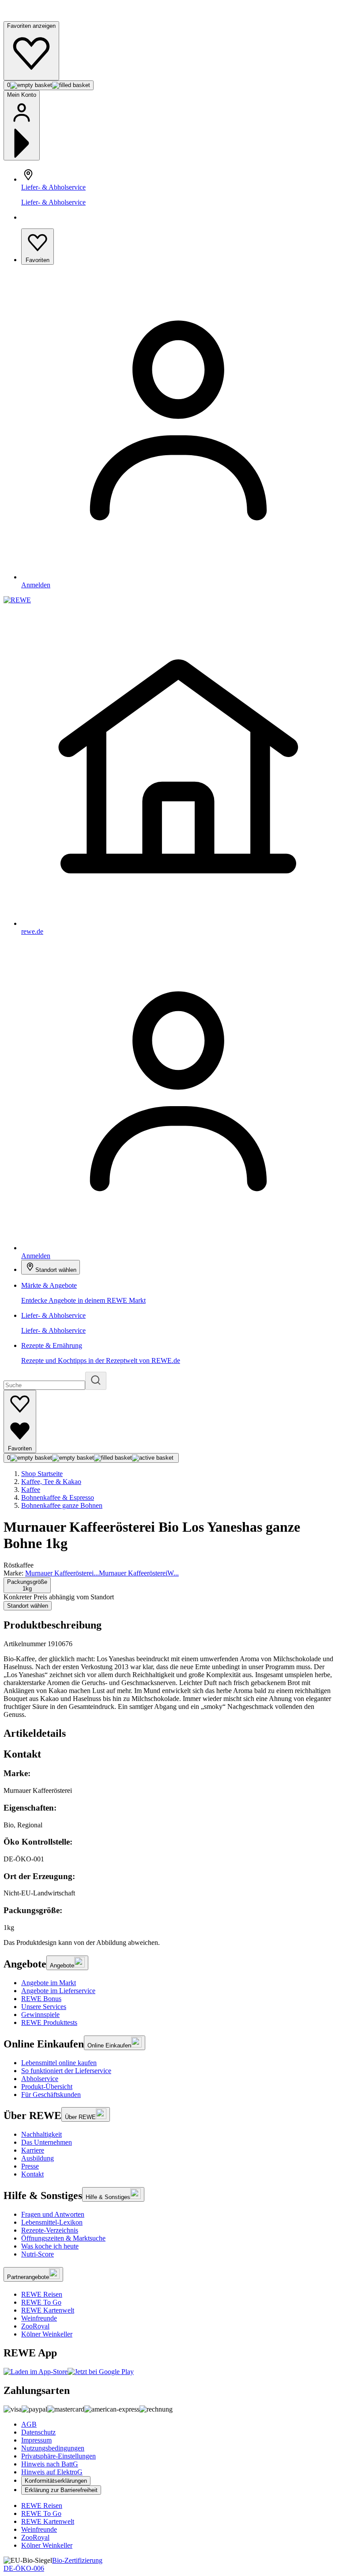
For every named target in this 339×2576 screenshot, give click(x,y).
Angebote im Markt (49, 1983)
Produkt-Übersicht (47, 2087)
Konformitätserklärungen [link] (56, 2481)
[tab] (169, 1733)
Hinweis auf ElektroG (52, 2472)
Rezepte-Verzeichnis (50, 2230)
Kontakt (32, 2174)
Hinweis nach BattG (50, 2464)
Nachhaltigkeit (41, 2134)
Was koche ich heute (50, 2246)
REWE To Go (41, 2302)
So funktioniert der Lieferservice (66, 2071)
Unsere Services (44, 2007)
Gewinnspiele (40, 2015)
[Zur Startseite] (34, 17)
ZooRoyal (35, 2326)
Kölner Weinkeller (47, 2334)
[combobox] (27, 1585)
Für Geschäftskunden (51, 2095)
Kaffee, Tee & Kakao (51, 1482)
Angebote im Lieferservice (58, 1991)
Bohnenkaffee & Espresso (58, 1497)
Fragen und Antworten (53, 2214)
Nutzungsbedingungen (53, 2448)
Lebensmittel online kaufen (59, 2063)
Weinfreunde (39, 2318)
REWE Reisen (42, 2294)
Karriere (33, 2150)
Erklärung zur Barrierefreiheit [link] (61, 2490)
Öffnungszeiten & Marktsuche (63, 2238)
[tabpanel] (169, 1850)
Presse (30, 2166)
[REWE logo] (17, 600)
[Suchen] (96, 1381)
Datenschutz (38, 2432)
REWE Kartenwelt (48, 2310)
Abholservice (40, 2079)
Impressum (36, 2440)
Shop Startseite (42, 1474)
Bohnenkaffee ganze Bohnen (62, 1505)
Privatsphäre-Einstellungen (58, 2456)
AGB (29, 2424)
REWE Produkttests (49, 2022)
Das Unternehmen (47, 2142)
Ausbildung (38, 2158)
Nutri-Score (38, 2254)
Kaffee (31, 1490)
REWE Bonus (41, 1999)
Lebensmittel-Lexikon (52, 2222)
